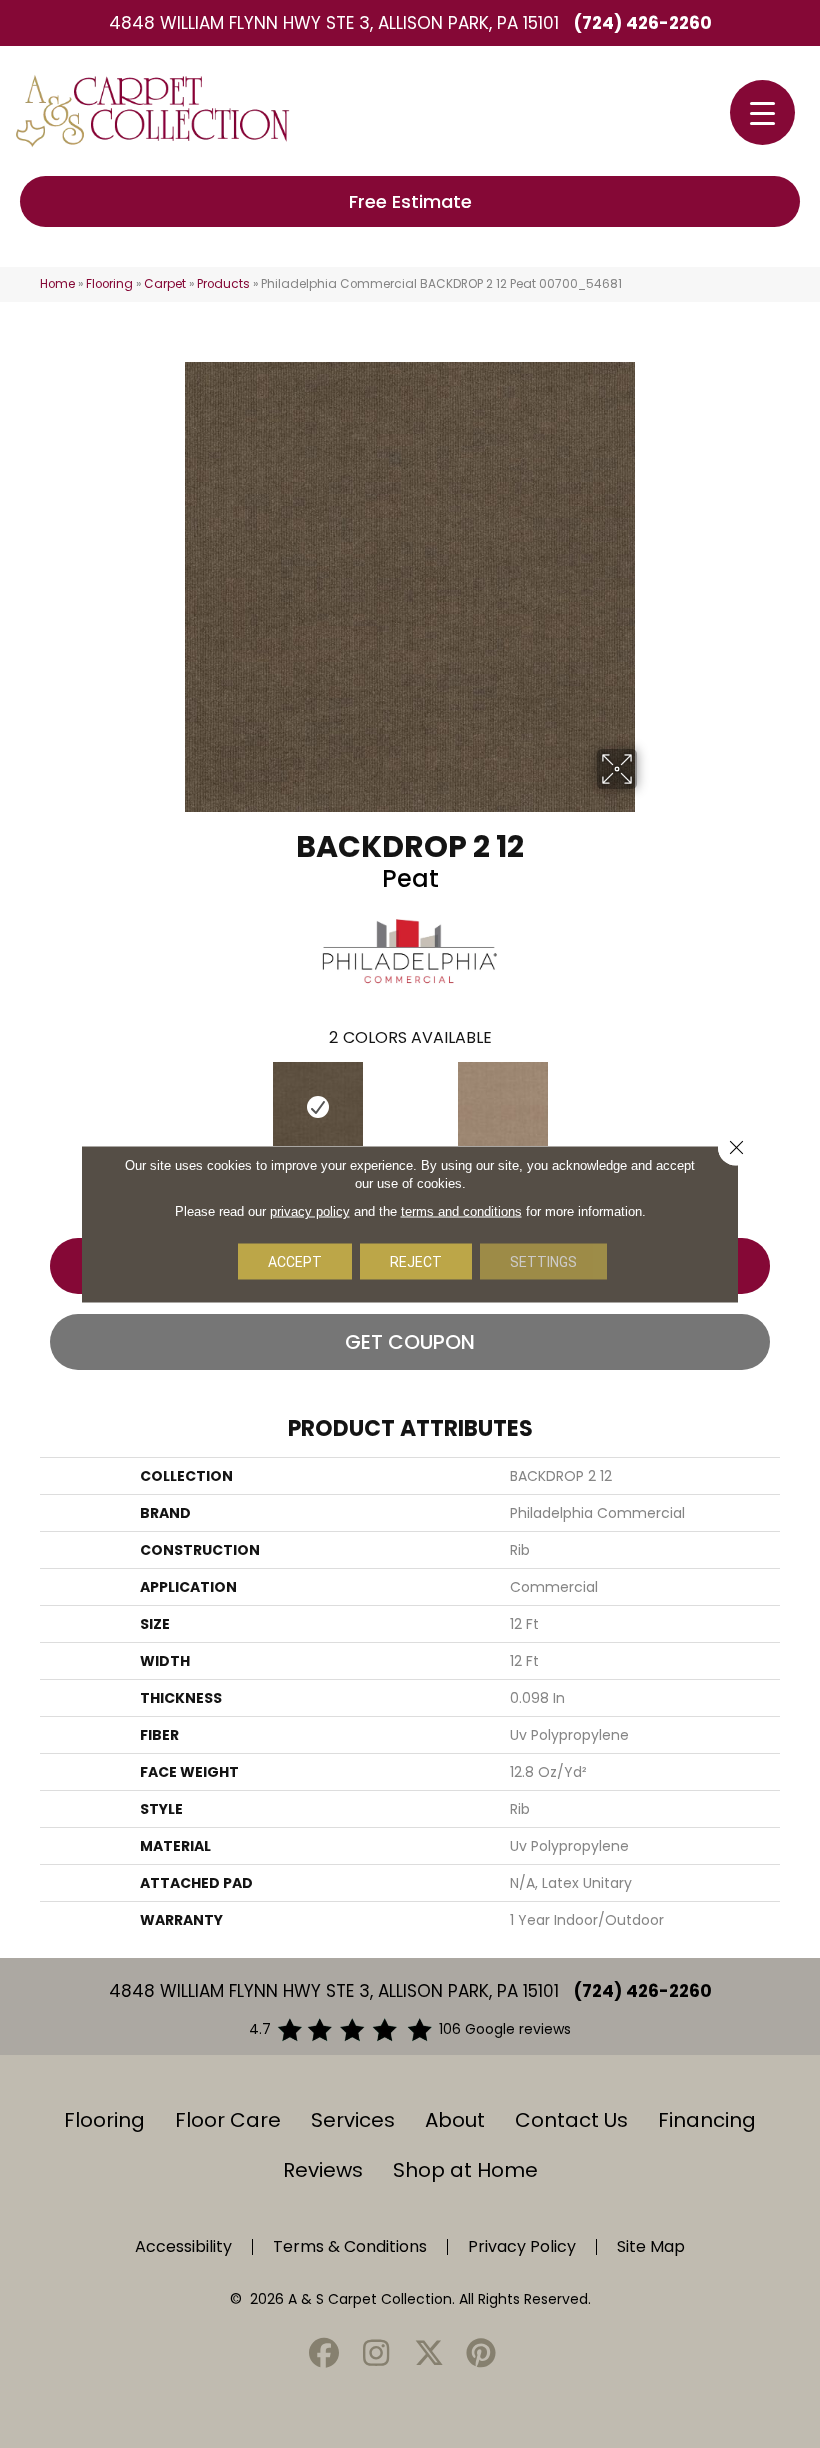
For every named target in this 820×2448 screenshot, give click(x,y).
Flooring (109, 284)
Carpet (165, 284)
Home (57, 284)
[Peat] (317, 1107)
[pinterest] (482, 2354)
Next (790, 1106)
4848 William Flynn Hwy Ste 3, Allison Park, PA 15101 (334, 23)
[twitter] (429, 2354)
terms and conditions (461, 1211)
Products (223, 284)
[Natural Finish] (502, 1107)
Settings (543, 1262)
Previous (30, 1106)
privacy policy (310, 1211)
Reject (416, 1262)
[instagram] (377, 2354)
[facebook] (324, 2354)
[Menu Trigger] (762, 112)
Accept (295, 1262)
